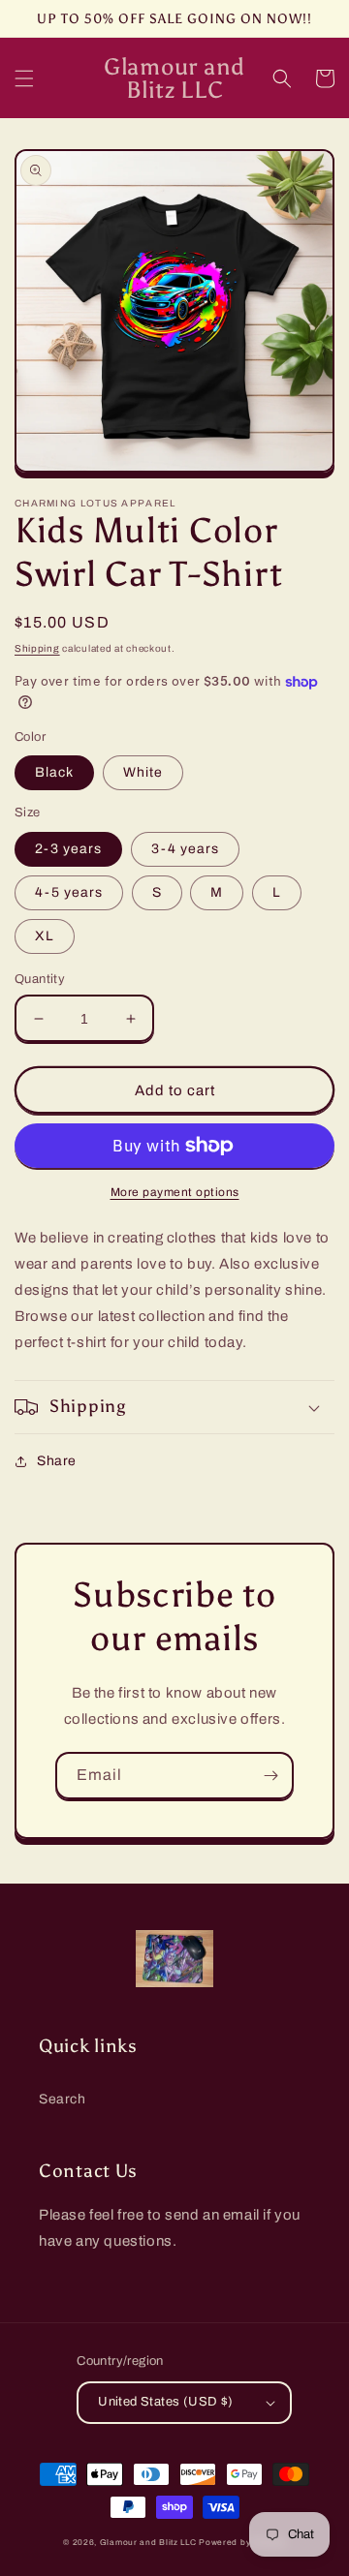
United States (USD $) (165, 2402)
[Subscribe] (270, 1776)
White (143, 772)
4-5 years (69, 892)
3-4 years (185, 849)
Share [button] (57, 1461)
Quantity (40, 979)
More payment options (175, 1192)
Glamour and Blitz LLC (148, 2543)
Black (54, 772)
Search (63, 2099)
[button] (24, 78)
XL (45, 936)
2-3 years (68, 849)
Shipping (37, 648)
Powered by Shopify (242, 2543)
